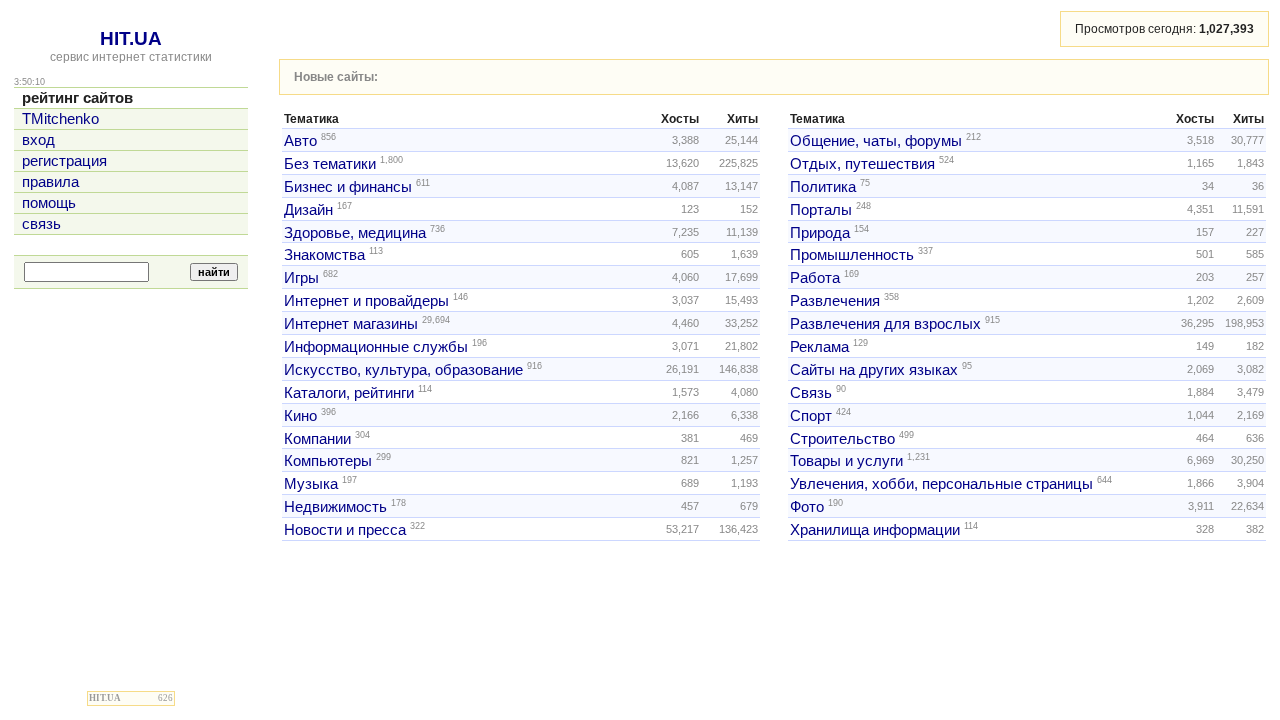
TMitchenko (60, 119)
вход (38, 140)
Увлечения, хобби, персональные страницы (941, 484)
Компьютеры (328, 461)
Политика (823, 187)
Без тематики (330, 164)
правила (50, 182)
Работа (815, 278)
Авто (300, 141)
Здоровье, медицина (355, 232)
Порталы (821, 210)
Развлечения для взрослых (885, 324)
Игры (301, 278)
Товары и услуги (846, 461)
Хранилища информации (875, 530)
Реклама (819, 347)
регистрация (64, 161)
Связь (811, 393)
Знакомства (324, 255)
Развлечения (835, 301)
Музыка (311, 484)
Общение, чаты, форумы (876, 141)
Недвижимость (335, 507)
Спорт (811, 416)
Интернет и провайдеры (366, 301)
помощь (49, 203)
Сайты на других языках (874, 370)
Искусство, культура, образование (403, 370)
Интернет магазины (351, 324)
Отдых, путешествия (862, 164)
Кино (300, 416)
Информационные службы (376, 347)
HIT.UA (131, 38)
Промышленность (852, 255)
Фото (807, 507)
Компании (317, 438)
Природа (820, 232)
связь (41, 224)
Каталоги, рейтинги (349, 393)
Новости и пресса (345, 530)
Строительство (842, 438)
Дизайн (308, 210)
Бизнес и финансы (348, 187)
